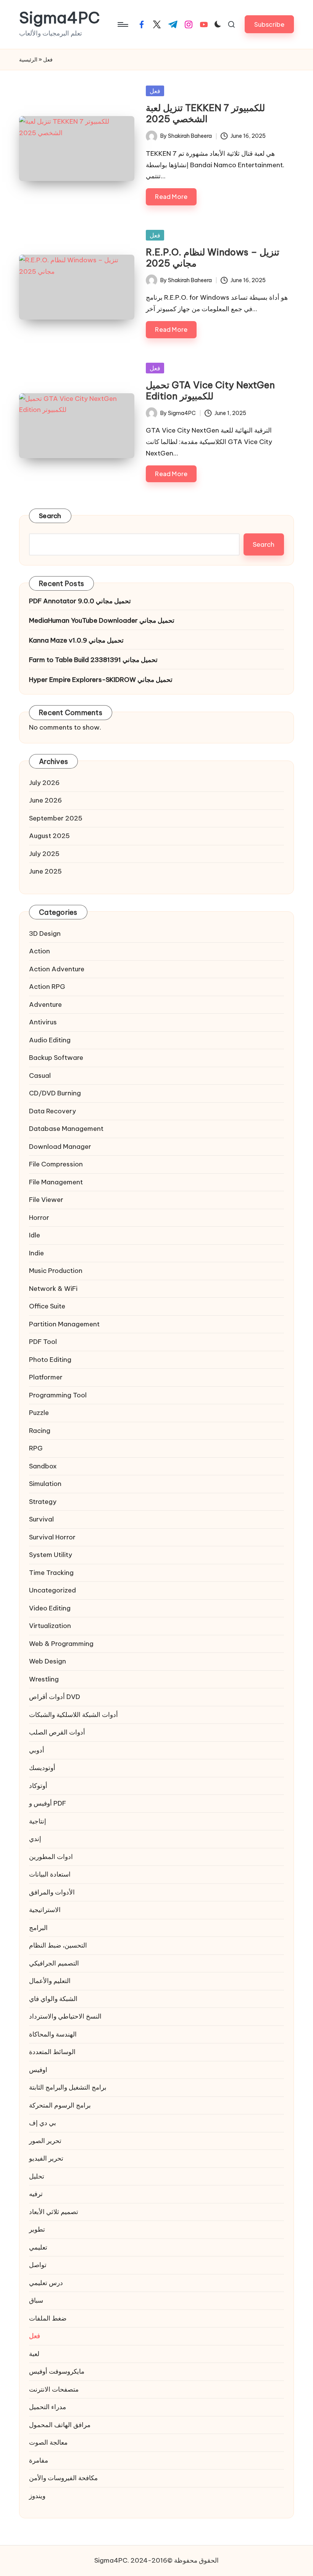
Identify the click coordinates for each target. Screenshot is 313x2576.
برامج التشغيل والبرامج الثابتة (68, 2087)
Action (40, 951)
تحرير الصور (45, 2141)
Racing (40, 1431)
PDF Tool (43, 1342)
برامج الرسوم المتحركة (60, 2105)
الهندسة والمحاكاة (53, 2034)
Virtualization (50, 1626)
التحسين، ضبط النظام (58, 1945)
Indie (36, 1253)
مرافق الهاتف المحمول (60, 2425)
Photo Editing (50, 1360)
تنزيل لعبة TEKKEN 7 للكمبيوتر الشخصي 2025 (205, 113)
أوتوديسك (42, 1768)
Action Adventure (57, 969)
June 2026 (45, 800)
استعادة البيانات (50, 1874)
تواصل (38, 2265)
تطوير (37, 2229)
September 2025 (56, 818)
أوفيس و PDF (48, 1803)
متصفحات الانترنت (54, 2389)
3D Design (45, 933)
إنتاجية (38, 1821)
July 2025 (44, 854)
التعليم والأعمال (50, 1981)
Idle (35, 1235)
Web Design (48, 1661)
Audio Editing (50, 1040)
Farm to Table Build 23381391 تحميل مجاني (93, 660)
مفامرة (39, 2460)
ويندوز (37, 2496)
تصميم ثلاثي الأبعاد (54, 2212)
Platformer (46, 1377)
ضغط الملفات (48, 2318)
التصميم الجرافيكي (54, 1963)
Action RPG (47, 987)
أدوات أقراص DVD (55, 1697)
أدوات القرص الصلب (57, 1732)
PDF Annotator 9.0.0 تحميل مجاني (80, 601)
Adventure (45, 1005)
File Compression (56, 1164)
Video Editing (50, 1608)
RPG (36, 1448)
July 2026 (44, 783)
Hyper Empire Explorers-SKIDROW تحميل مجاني (101, 680)
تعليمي (38, 2247)
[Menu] (122, 24)
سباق (36, 2300)
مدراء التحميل (48, 2407)
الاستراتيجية (45, 1910)
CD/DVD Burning (55, 1093)
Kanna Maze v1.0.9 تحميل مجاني (76, 640)
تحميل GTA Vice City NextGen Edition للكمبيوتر (210, 390)
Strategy (43, 1502)
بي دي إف (43, 2123)
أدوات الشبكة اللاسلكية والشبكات (73, 1715)
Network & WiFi (53, 1289)
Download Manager (60, 1147)
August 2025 (49, 836)
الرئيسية (28, 60)
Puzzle (39, 1413)
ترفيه (36, 2194)
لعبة (34, 2354)
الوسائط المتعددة (52, 2052)
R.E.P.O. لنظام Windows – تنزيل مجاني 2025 (213, 258)
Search (50, 516)
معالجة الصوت (48, 2442)
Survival (41, 1519)
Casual (40, 1076)
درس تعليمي (46, 2283)
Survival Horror (52, 1537)
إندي (35, 1839)
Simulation (45, 1484)
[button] (269, 24)
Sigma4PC (60, 18)
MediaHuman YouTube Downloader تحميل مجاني (102, 620)
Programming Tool (58, 1395)
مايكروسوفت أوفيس (57, 2371)
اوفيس (38, 2070)
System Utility (51, 1555)
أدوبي (37, 1750)
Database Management (66, 1129)
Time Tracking (51, 1573)
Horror (39, 1218)
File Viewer (46, 1200)
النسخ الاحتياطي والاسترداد (65, 2016)
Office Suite (47, 1306)
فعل (155, 91)
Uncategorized (52, 1590)
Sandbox (43, 1466)
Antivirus (43, 1022)
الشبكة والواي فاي (53, 1999)
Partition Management (64, 1324)
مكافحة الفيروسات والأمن (63, 2478)
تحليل (37, 2176)
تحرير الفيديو (46, 2158)
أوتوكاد (38, 1786)
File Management (56, 1182)
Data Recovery (52, 1111)
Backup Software (56, 1058)
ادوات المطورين (51, 1857)
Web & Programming (61, 1644)
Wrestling (44, 1679)
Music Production (56, 1271)
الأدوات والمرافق (52, 1892)
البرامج (38, 1928)
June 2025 (45, 871)
